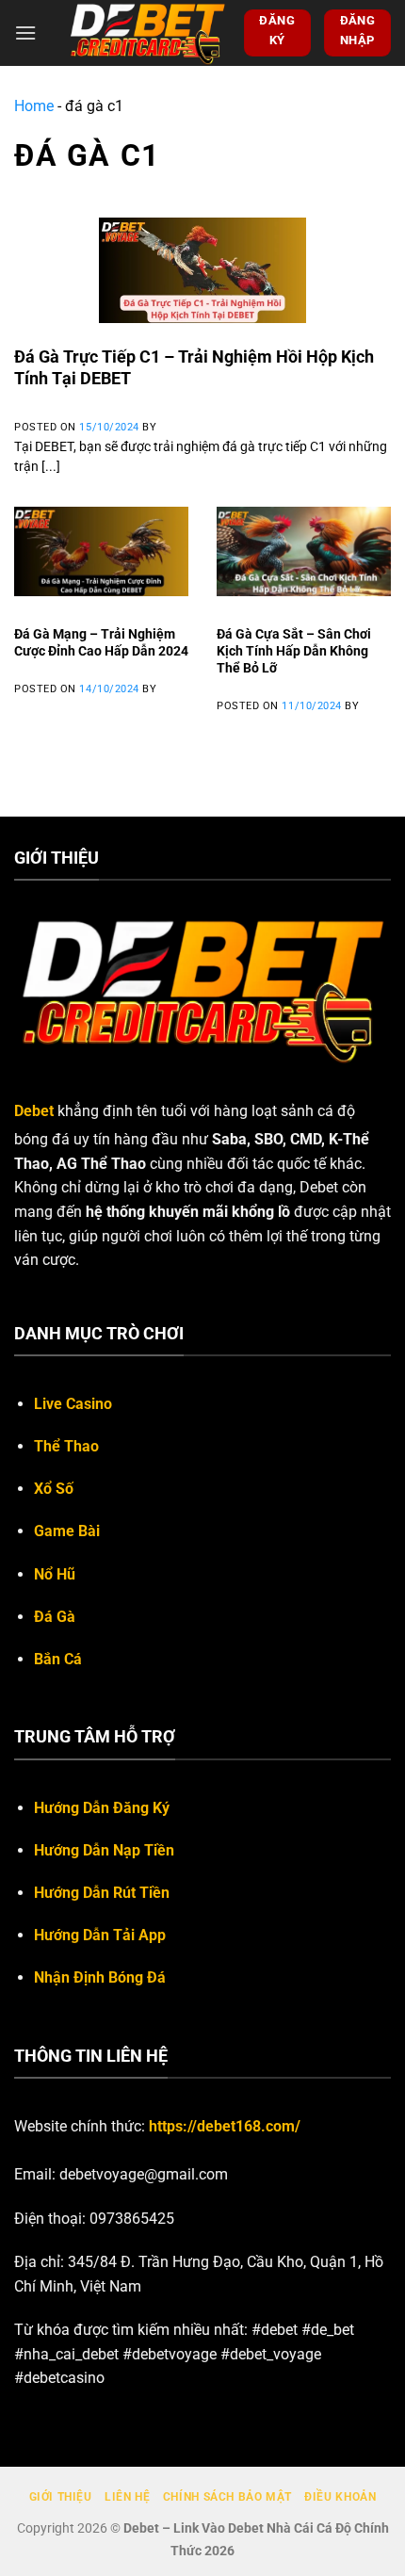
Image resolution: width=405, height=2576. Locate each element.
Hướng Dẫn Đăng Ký (102, 1808)
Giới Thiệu (61, 2497)
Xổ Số (54, 1489)
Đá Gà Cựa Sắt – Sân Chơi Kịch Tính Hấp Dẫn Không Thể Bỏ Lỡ (294, 650)
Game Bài (67, 1531)
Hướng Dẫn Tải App (100, 1935)
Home (34, 106)
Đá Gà (55, 1617)
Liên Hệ (127, 2497)
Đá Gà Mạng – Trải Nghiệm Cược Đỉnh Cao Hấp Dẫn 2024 (101, 642)
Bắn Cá (58, 1659)
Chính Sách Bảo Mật (227, 2497)
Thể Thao (66, 1446)
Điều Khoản (340, 2497)
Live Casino (73, 1404)
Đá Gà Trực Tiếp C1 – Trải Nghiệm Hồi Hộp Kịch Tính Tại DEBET (194, 367)
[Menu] (25, 32)
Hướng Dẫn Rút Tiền (102, 1893)
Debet (34, 1111)
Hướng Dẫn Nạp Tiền (104, 1850)
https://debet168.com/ (225, 2126)
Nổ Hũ (55, 1574)
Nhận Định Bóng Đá (100, 1977)
